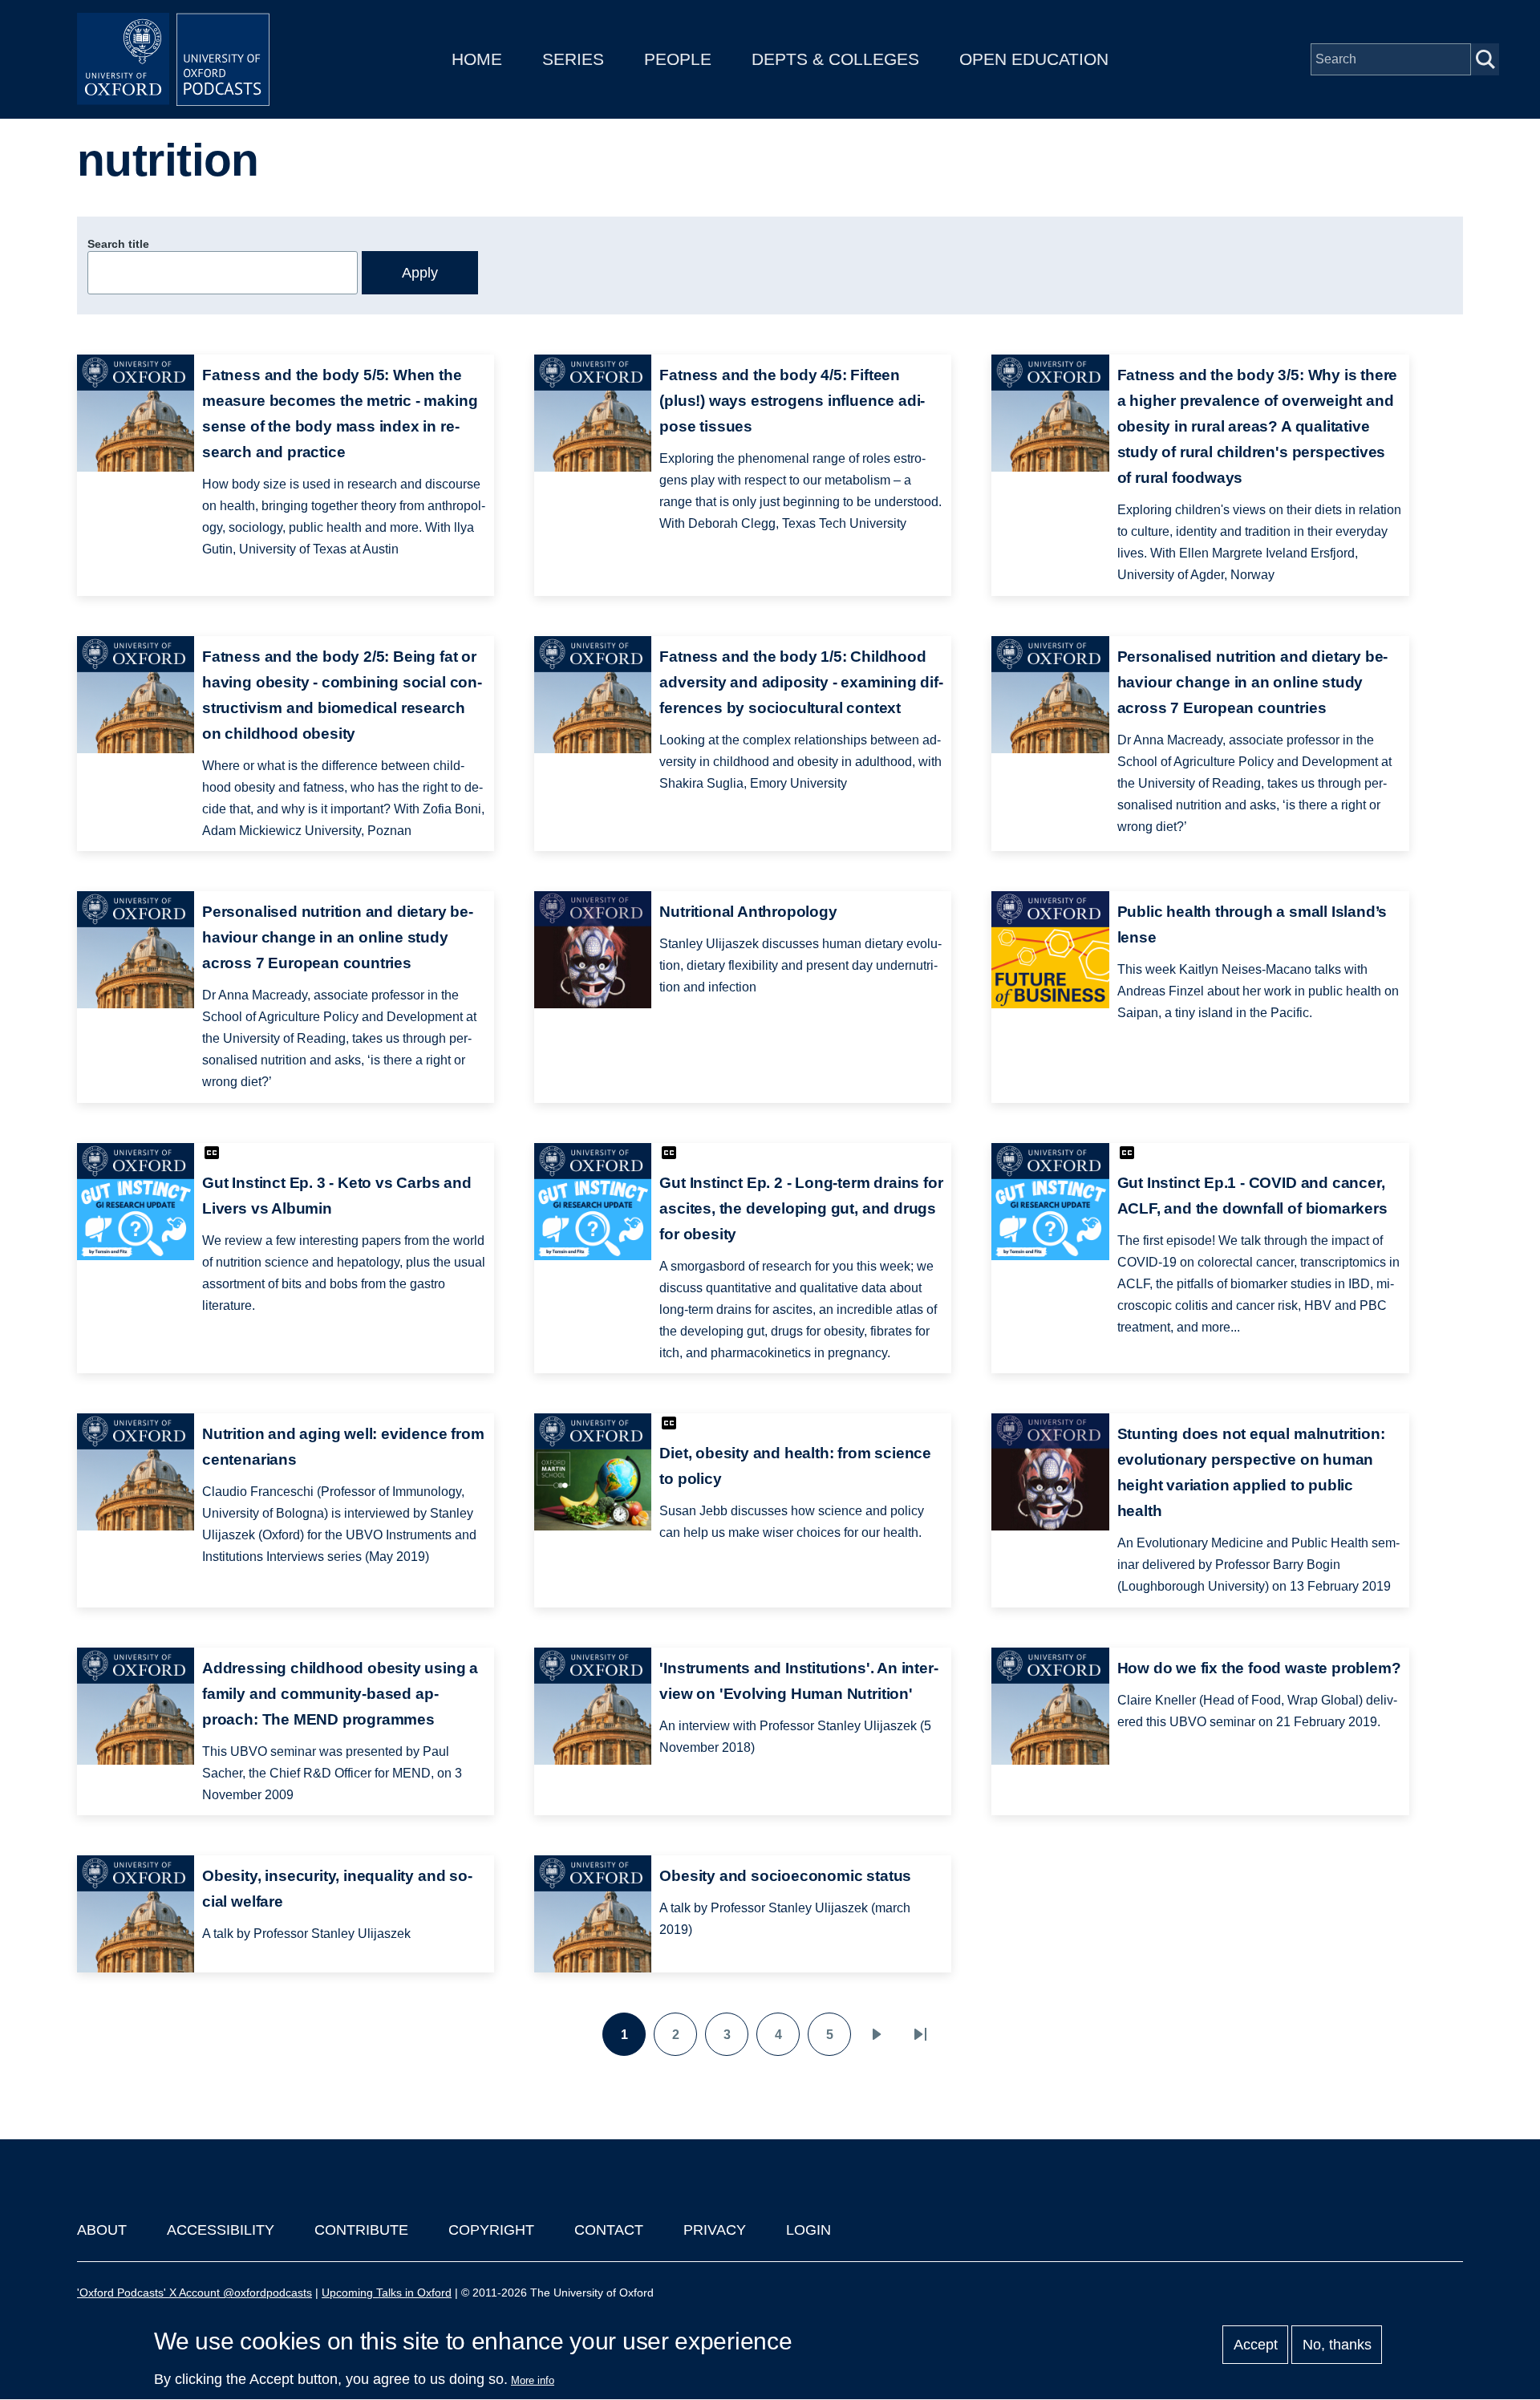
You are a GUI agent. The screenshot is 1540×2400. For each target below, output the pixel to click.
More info (533, 2380)
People (678, 59)
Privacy (715, 2230)
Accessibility (221, 2230)
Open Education (1034, 59)
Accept (1256, 2345)
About (102, 2230)
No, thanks (1337, 2345)
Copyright (491, 2230)
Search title (118, 244)
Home (477, 59)
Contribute (361, 2230)
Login (808, 2230)
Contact (609, 2230)
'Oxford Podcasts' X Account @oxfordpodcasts (195, 2293)
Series (573, 59)
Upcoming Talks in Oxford (387, 2293)
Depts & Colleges (835, 59)
